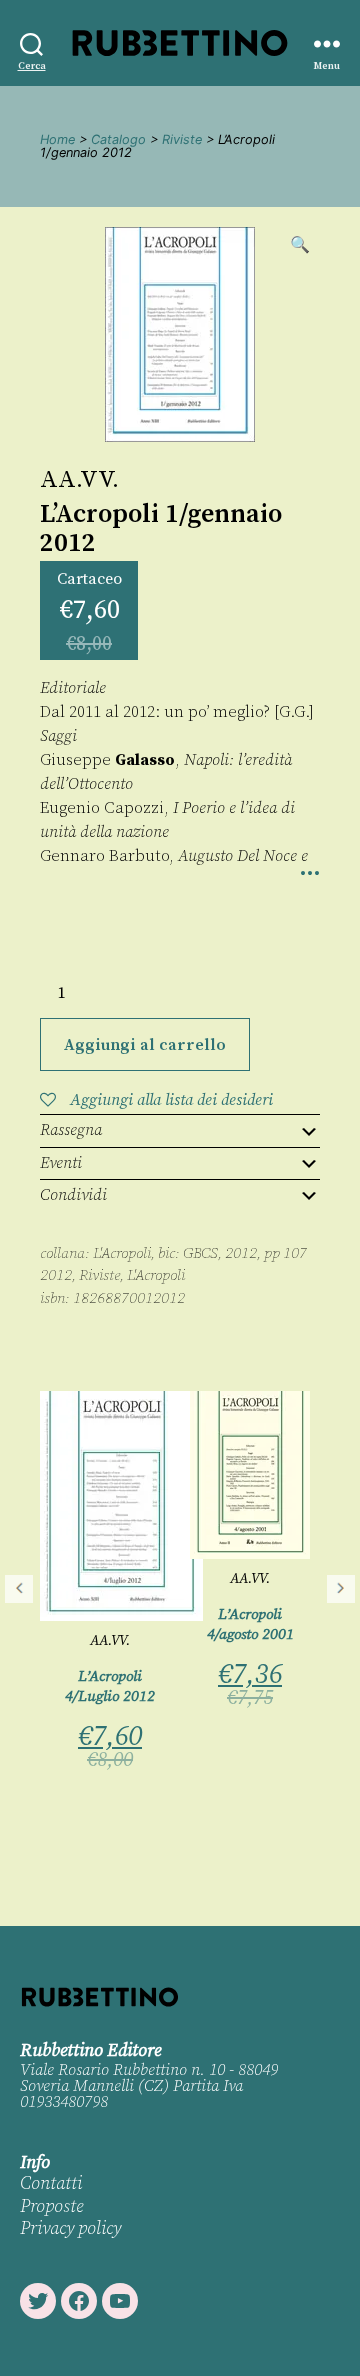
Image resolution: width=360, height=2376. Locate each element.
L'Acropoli (122, 1253)
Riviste (182, 139)
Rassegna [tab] (71, 1130)
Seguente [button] (341, 1589)
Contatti (51, 2183)
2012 (56, 1275)
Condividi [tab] (73, 1195)
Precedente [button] (19, 1589)
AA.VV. (79, 480)
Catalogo (118, 139)
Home (57, 139)
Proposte (51, 2206)
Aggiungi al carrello (145, 1045)
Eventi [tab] (61, 1163)
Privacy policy (70, 2228)
